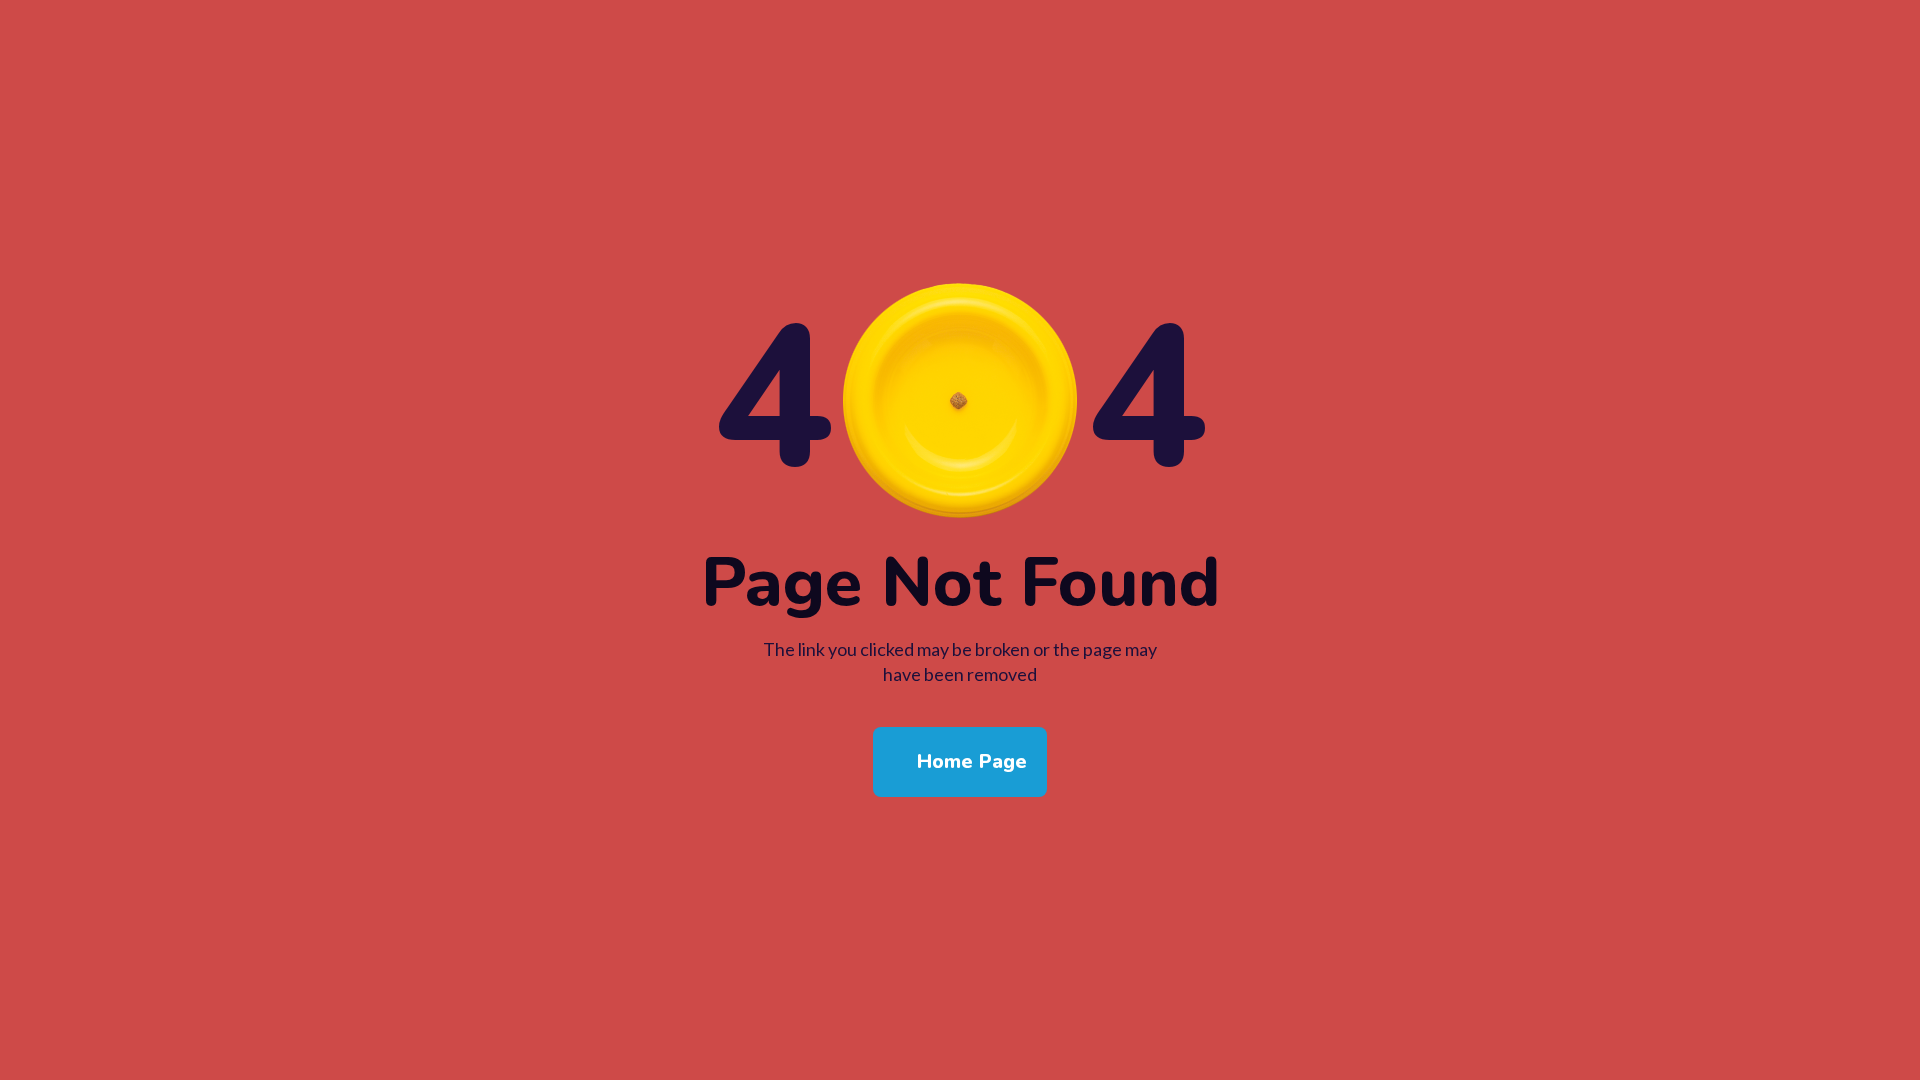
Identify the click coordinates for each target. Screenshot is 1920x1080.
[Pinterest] (1029, 1025)
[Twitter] (937, 1025)
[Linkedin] (983, 1025)
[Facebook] (891, 1025)
